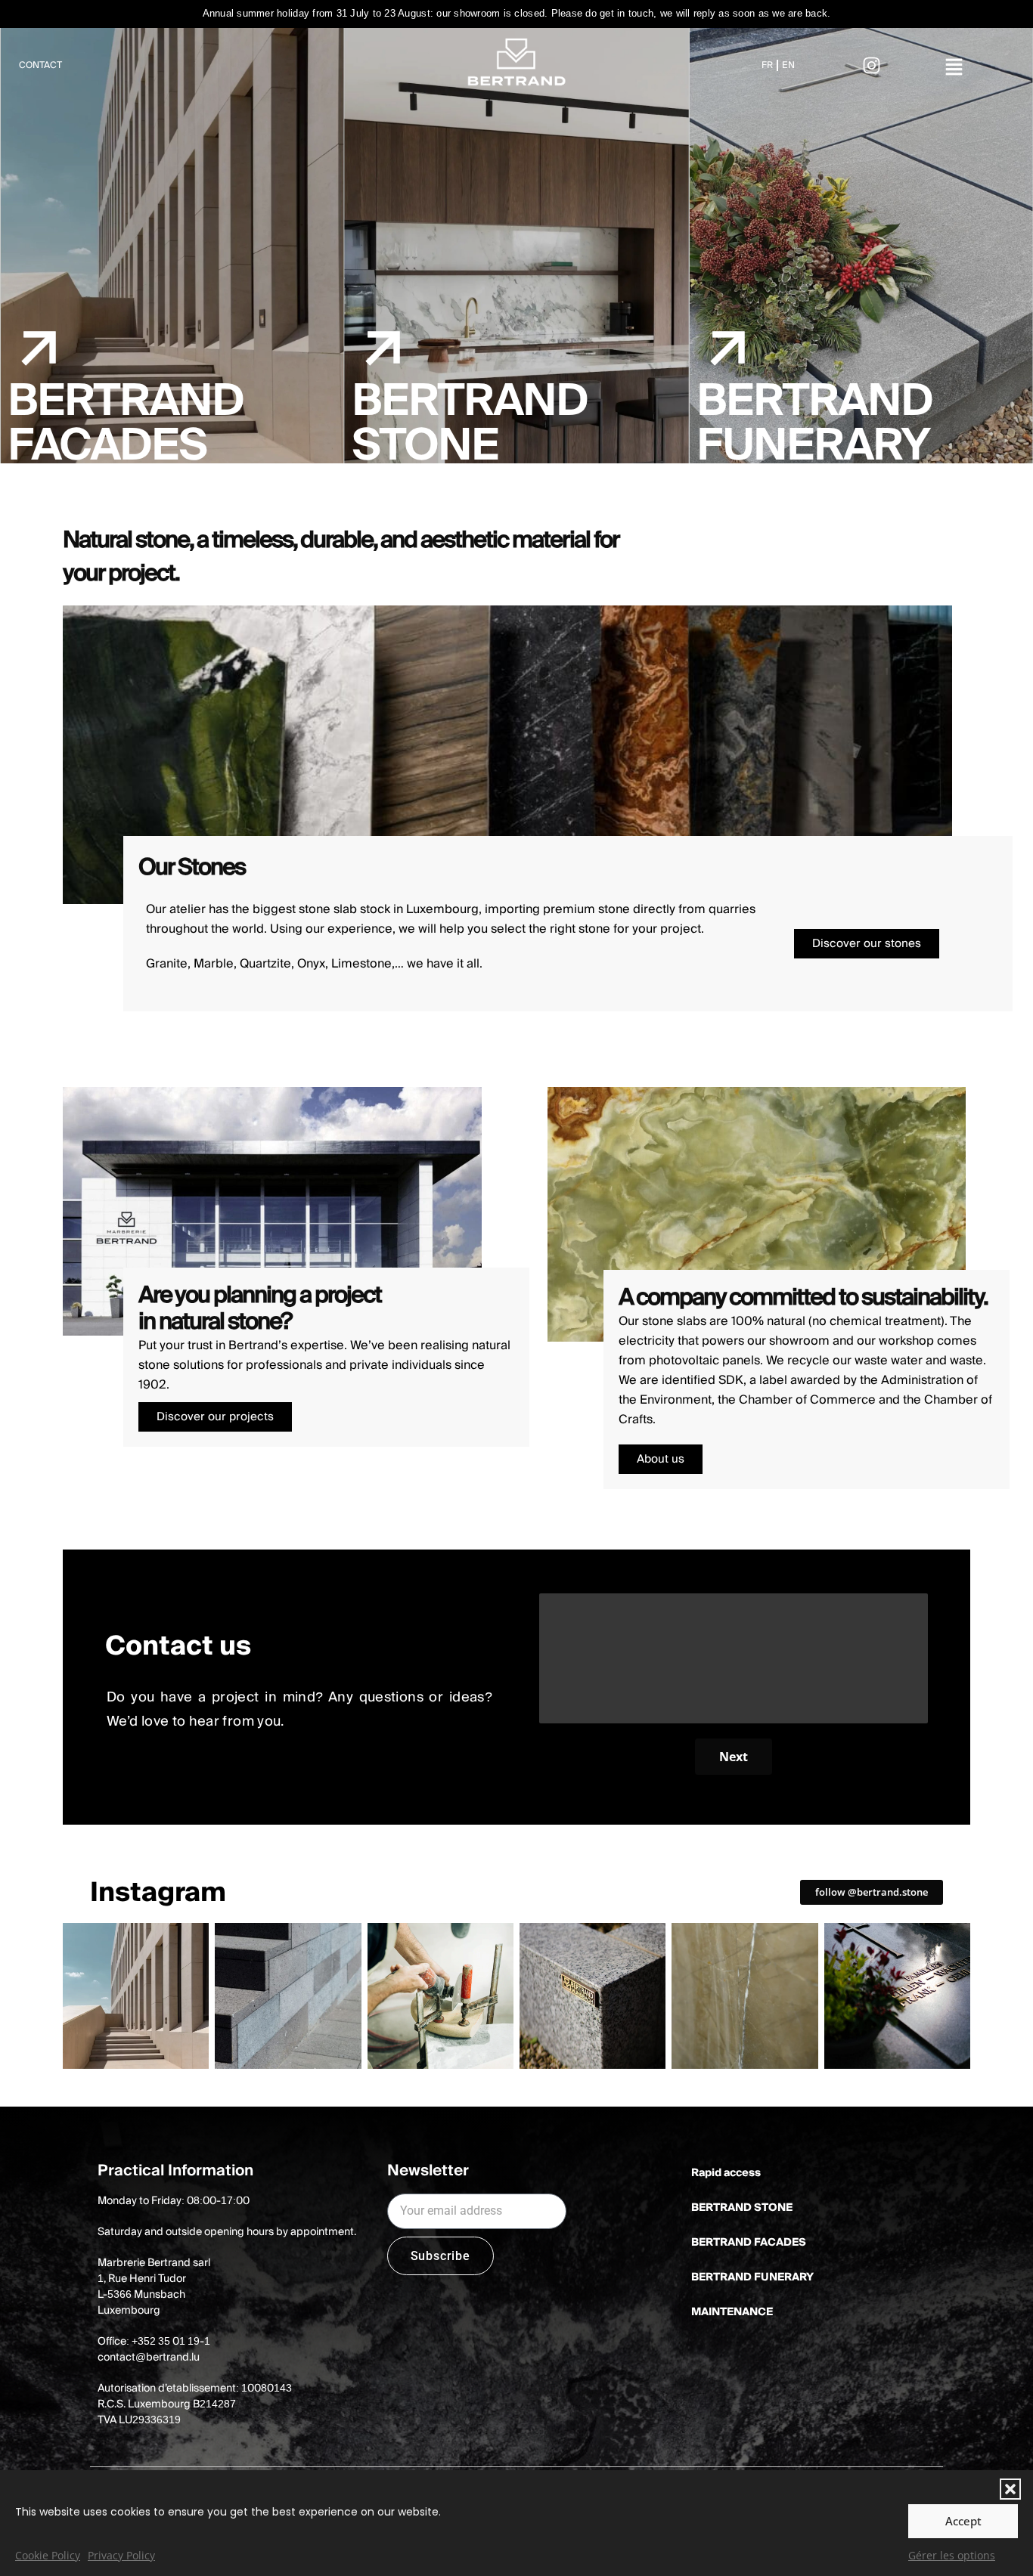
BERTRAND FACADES (749, 2243)
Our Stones (192, 868)
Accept (963, 2521)
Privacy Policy (121, 2555)
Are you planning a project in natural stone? (260, 1309)
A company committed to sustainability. (803, 1298)
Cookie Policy (48, 2555)
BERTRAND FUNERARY (752, 2277)
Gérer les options (952, 2555)
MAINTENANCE (732, 2312)
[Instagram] (872, 66)
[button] (1010, 2489)
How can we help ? (595, 1580)
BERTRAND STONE (742, 2208)
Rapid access (726, 2173)
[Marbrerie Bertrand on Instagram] (136, 1996)
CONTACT (40, 65)
